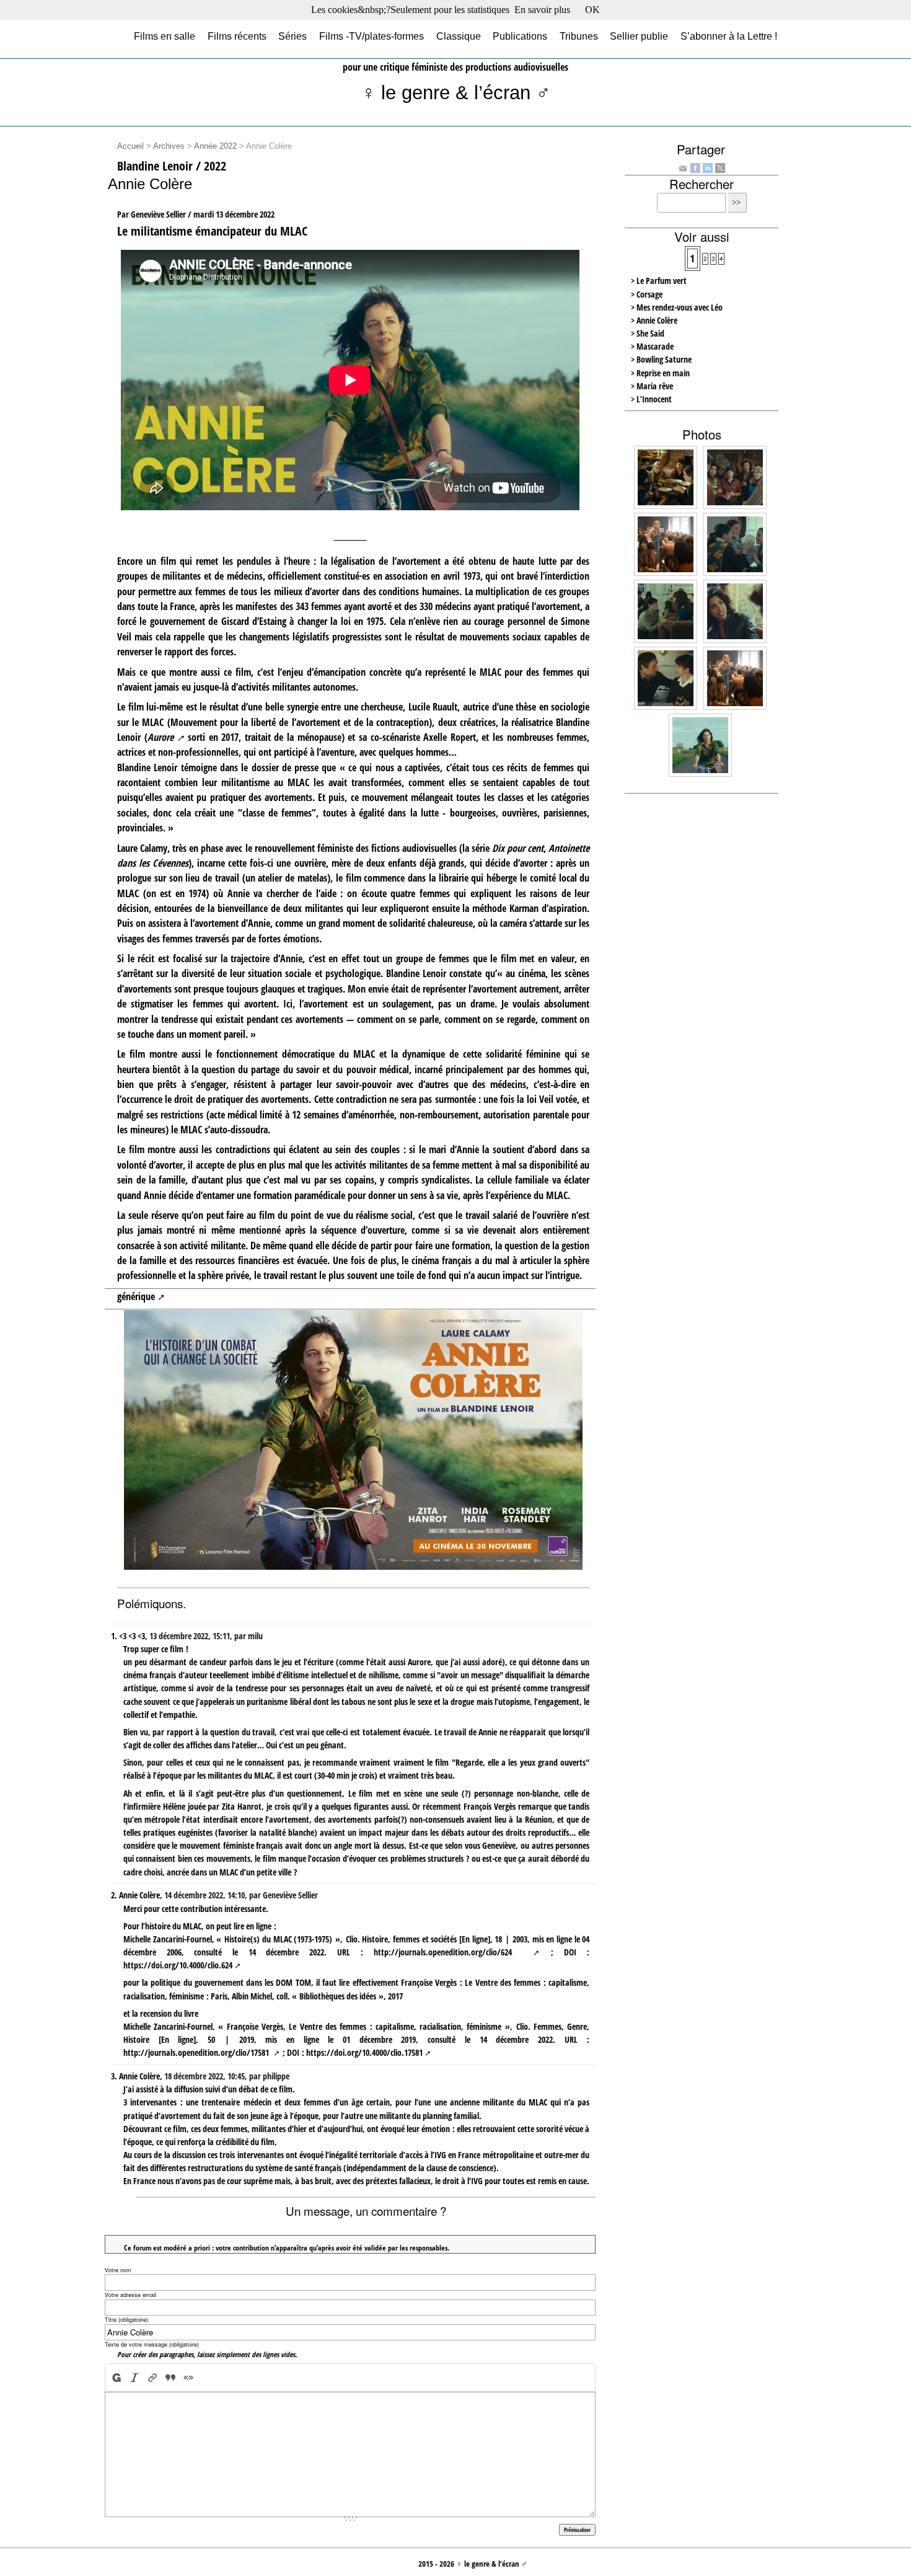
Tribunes (579, 36)
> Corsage (647, 294)
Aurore (161, 737)
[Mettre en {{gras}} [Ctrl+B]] (116, 2377)
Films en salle (165, 36)
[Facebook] (695, 167)
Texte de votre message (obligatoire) (152, 2344)
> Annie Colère (654, 320)
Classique (459, 36)
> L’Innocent (651, 399)
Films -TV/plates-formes (372, 36)
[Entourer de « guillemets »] (189, 2377)
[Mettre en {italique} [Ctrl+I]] (135, 2377)
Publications (520, 36)
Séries (293, 36)
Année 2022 (215, 146)
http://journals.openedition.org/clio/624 (448, 1952)
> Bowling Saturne (661, 359)
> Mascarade (652, 346)
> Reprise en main (660, 373)
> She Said (648, 333)
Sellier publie (639, 36)
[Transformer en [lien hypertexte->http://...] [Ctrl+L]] (153, 2377)
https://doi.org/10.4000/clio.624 (178, 1965)
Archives (169, 146)
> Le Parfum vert (659, 281)
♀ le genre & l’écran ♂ (456, 93)
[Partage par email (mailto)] (683, 168)
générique (136, 1296)
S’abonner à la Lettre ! (729, 36)
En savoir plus (542, 10)
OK (592, 10)
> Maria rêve (652, 386)
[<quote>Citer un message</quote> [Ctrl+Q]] (171, 2377)
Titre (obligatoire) (126, 2320)
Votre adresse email (130, 2295)
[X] (720, 167)
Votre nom (118, 2270)
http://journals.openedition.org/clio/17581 (197, 2052)
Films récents (237, 36)
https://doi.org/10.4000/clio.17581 (364, 2052)
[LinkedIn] (708, 167)
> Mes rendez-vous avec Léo (677, 307)
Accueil (130, 146)
